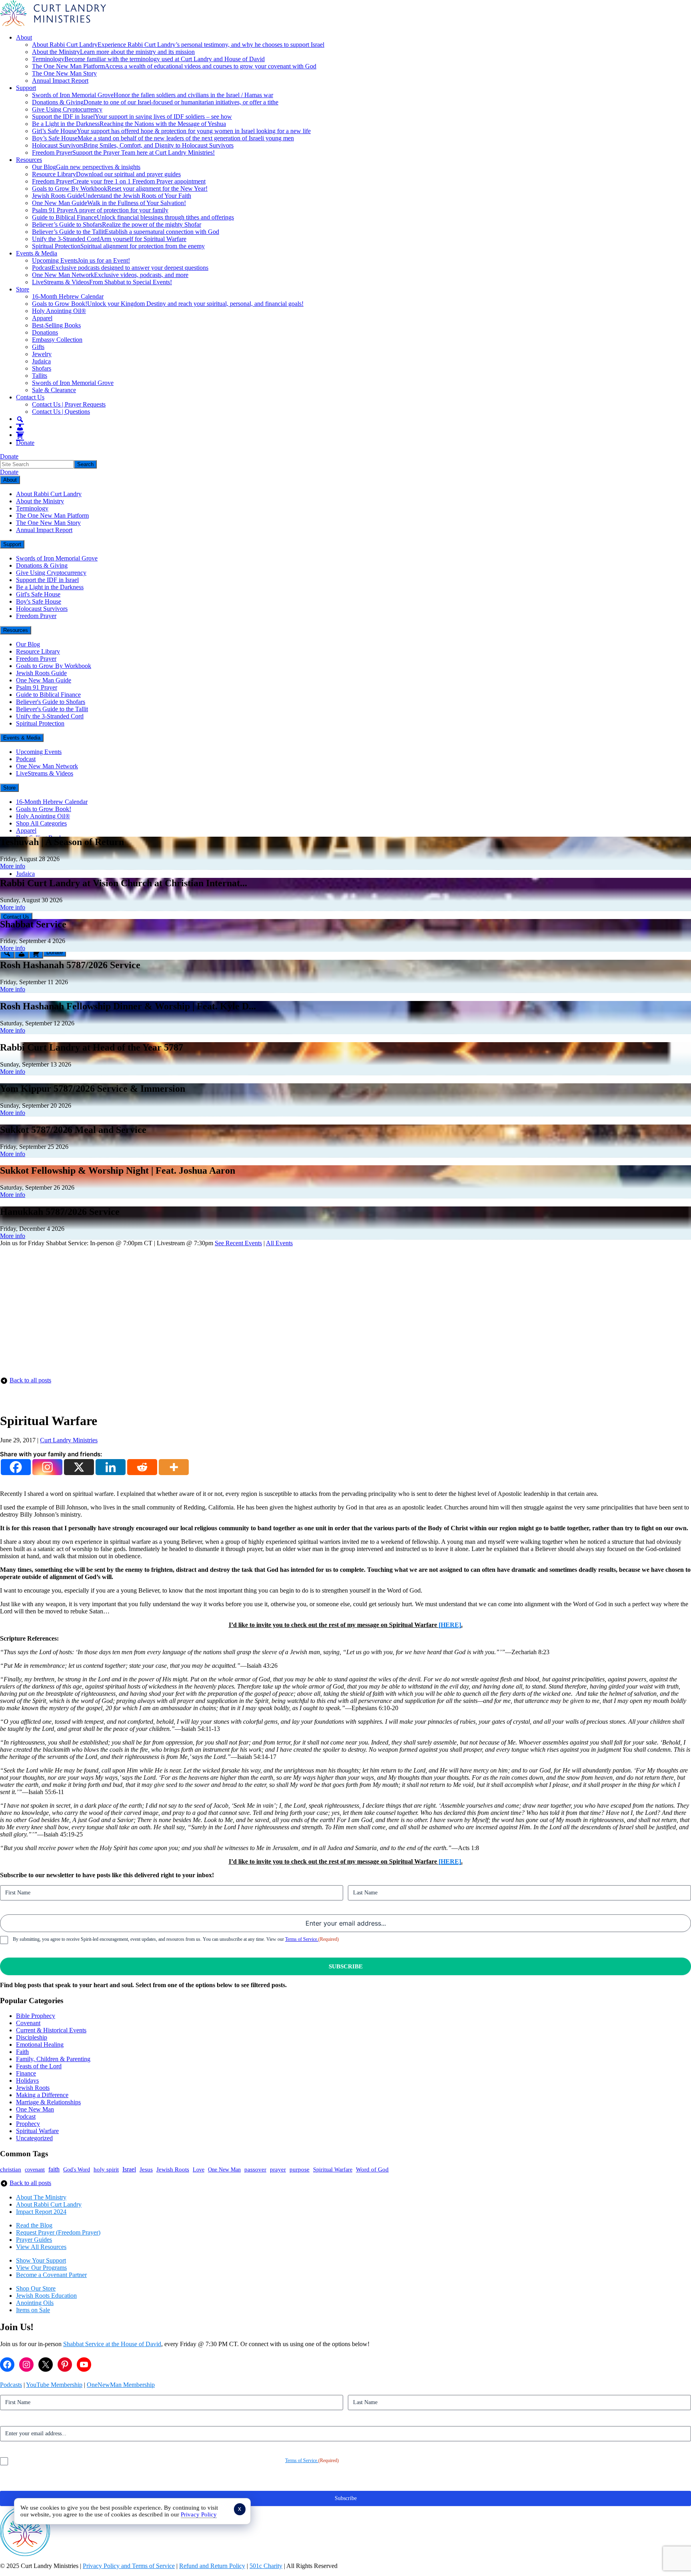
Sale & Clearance (54, 390)
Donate (25, 443)
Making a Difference (42, 2095)
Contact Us (30, 397)
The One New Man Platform (174, 66)
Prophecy (28, 2124)
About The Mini (37, 2197)
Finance (26, 2073)
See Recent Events (238, 1243)
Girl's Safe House (38, 594)
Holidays (27, 2081)
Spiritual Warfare (37, 2131)
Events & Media (37, 253)
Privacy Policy (199, 2514)
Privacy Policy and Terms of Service (129, 2566)
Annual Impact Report (60, 81)
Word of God (372, 2169)
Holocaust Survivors (133, 145)
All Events (279, 1243)
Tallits (40, 376)
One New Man (35, 2109)
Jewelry (42, 354)
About (24, 37)
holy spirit (106, 2169)
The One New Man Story (64, 73)
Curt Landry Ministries (69, 1440)
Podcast (120, 268)
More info (13, 866)
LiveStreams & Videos (102, 282)
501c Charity (266, 2566)
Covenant (28, 2023)
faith (54, 2169)
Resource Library (106, 174)
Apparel (42, 318)
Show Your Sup (36, 2260)
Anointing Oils (35, 2303)
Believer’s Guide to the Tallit (126, 232)
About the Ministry (113, 52)
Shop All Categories (41, 823)
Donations (45, 332)
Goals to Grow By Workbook (120, 188)
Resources (29, 160)
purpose (300, 2169)
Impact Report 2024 (41, 2212)
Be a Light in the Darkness (129, 124)
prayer (278, 2169)
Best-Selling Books (56, 325)
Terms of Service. (302, 1939)
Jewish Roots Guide (112, 196)
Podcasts (11, 2385)
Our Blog (86, 167)
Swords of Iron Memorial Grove (153, 95)
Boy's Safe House (39, 601)
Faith (22, 2052)
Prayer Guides (34, 2240)
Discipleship (32, 2037)
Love (199, 2170)
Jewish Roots (33, 2088)
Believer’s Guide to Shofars (117, 224)
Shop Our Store (36, 2288)
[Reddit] (142, 1467)
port (61, 2260)
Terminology (148, 59)
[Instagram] (47, 1467)
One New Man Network (110, 275)
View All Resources (41, 2247)
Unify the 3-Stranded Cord (109, 239)
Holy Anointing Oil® (59, 311)
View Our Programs (41, 2268)
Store (23, 289)
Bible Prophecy (36, 2016)
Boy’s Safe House (163, 138)
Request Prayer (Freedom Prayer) (58, 2232)
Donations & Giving (155, 102)
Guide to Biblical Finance (133, 217)
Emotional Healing (40, 2045)
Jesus (146, 2169)
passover (255, 2169)
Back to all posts (30, 1380)
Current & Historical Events (51, 2030)
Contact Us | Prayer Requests (69, 404)
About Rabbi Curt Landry (178, 45)
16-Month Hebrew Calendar (68, 296)
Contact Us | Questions (61, 412)
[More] (174, 1467)
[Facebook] (16, 1467)
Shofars (42, 368)
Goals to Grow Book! (168, 304)
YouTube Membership (54, 2385)
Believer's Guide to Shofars (51, 702)
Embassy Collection (57, 340)
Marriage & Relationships (48, 2102)
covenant (35, 2169)
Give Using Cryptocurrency (67, 109)
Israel (129, 2169)
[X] (79, 1467)
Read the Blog (34, 2225)
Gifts (38, 347)
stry (62, 2197)
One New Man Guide (109, 203)
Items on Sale (33, 2310)
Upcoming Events (81, 260)
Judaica (41, 361)
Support (26, 88)
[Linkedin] (111, 1467)
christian (11, 2169)
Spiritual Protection (118, 246)
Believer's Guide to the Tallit (52, 709)
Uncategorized (34, 2138)
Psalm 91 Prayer (100, 210)
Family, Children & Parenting (53, 2059)
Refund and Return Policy (212, 2566)
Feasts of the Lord (39, 2066)
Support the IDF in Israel (132, 117)
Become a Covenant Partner (51, 2275)
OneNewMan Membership (121, 2385)
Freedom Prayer (123, 153)
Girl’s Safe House (171, 131)
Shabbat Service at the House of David (112, 2344)
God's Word (77, 2169)
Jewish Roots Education (46, 2296)
